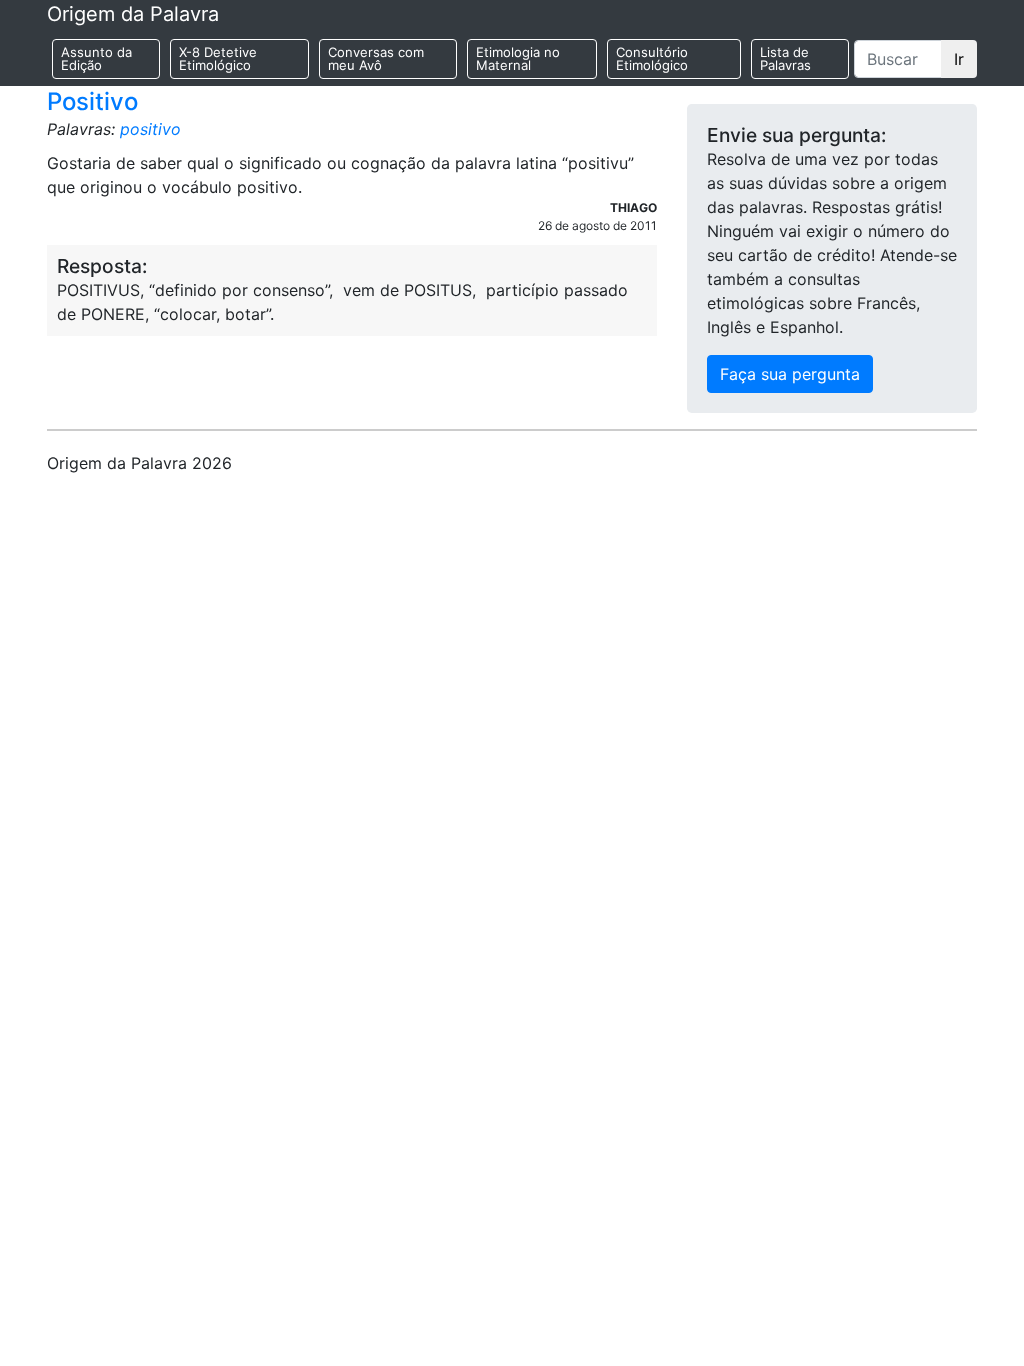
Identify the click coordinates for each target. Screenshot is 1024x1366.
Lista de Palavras (785, 58)
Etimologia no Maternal (518, 58)
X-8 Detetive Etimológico (218, 58)
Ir (959, 59)
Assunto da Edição (96, 58)
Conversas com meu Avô (376, 58)
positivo (150, 129)
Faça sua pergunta (790, 374)
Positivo (92, 101)
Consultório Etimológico (652, 58)
